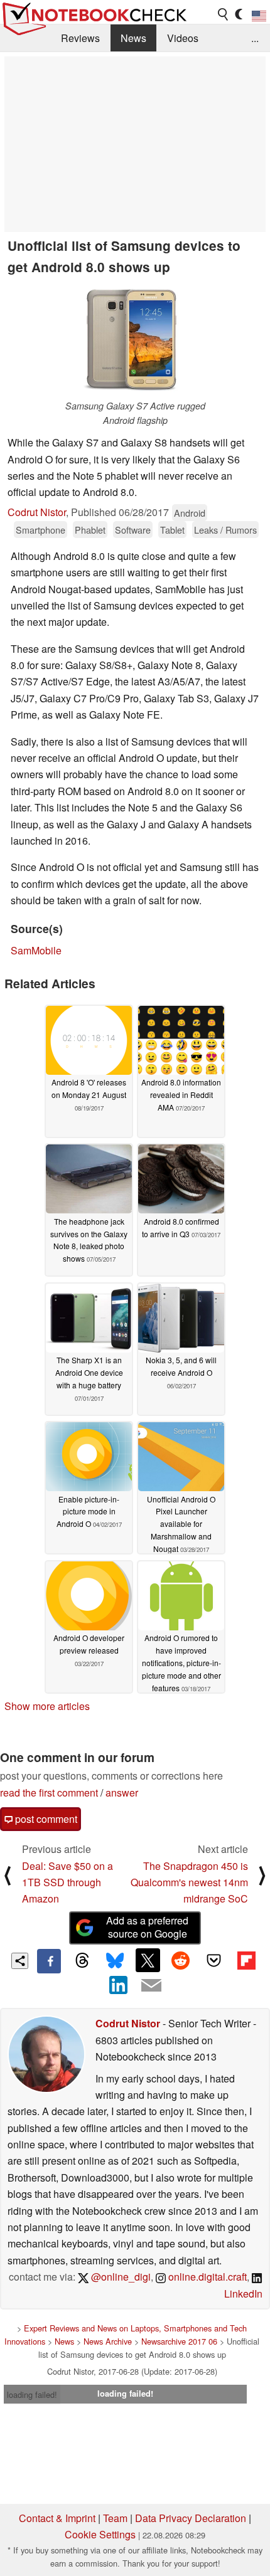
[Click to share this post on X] (148, 1960)
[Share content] (20, 1961)
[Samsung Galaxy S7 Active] (135, 340)
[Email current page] (151, 1986)
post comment (45, 1819)
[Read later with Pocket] (213, 1960)
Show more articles (47, 1706)
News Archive (108, 2341)
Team (115, 2518)
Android (190, 513)
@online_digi (120, 2277)
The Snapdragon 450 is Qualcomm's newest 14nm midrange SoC (189, 1882)
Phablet (90, 530)
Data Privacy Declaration (191, 2518)
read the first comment (49, 1792)
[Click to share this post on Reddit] (181, 1960)
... (255, 38)
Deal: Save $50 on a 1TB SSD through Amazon (67, 1882)
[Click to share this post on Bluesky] (115, 1961)
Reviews (80, 38)
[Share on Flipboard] (246, 1960)
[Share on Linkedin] (119, 1985)
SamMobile (36, 950)
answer (122, 1792)
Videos (183, 38)
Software (133, 530)
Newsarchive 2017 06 (179, 2341)
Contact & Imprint (57, 2518)
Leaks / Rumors (225, 530)
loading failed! (32, 2394)
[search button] (224, 14)
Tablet (172, 530)
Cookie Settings (100, 2534)
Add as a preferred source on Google (147, 1927)
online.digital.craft (206, 2277)
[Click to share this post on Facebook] (49, 1961)
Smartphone (40, 530)
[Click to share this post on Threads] (82, 1961)
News (133, 38)
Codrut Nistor (37, 512)
